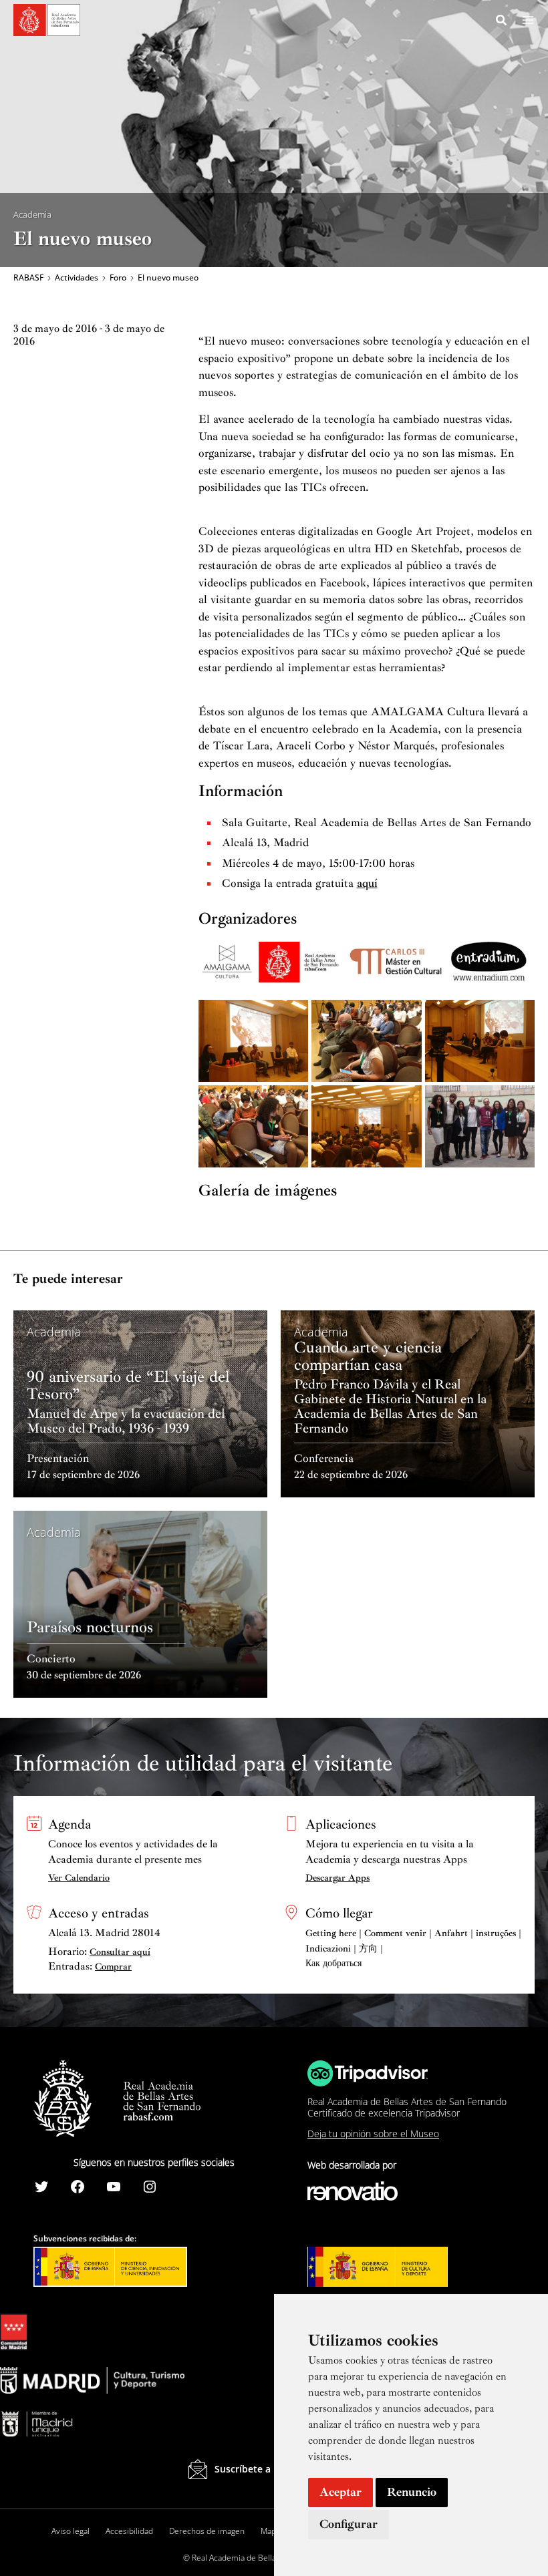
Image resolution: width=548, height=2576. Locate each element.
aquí (367, 883)
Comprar (113, 1967)
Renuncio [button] (412, 2492)
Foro (118, 278)
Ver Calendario (79, 1878)
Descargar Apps (337, 1878)
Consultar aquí (120, 1952)
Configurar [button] (349, 2524)
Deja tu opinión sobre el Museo (373, 2134)
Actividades (77, 278)
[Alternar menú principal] (528, 20)
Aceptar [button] (340, 2492)
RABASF (28, 278)
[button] (502, 22)
